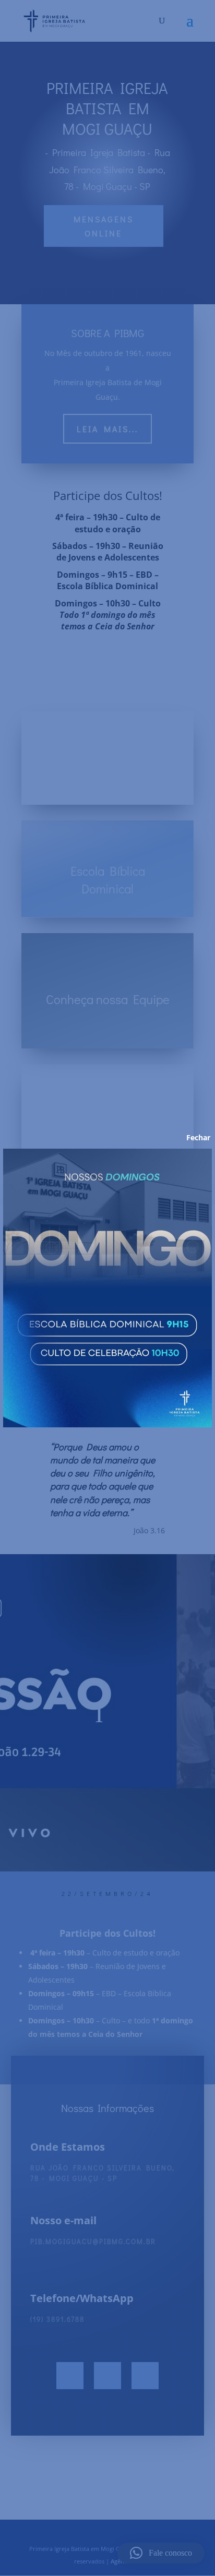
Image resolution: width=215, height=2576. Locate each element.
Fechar (191, 1138)
